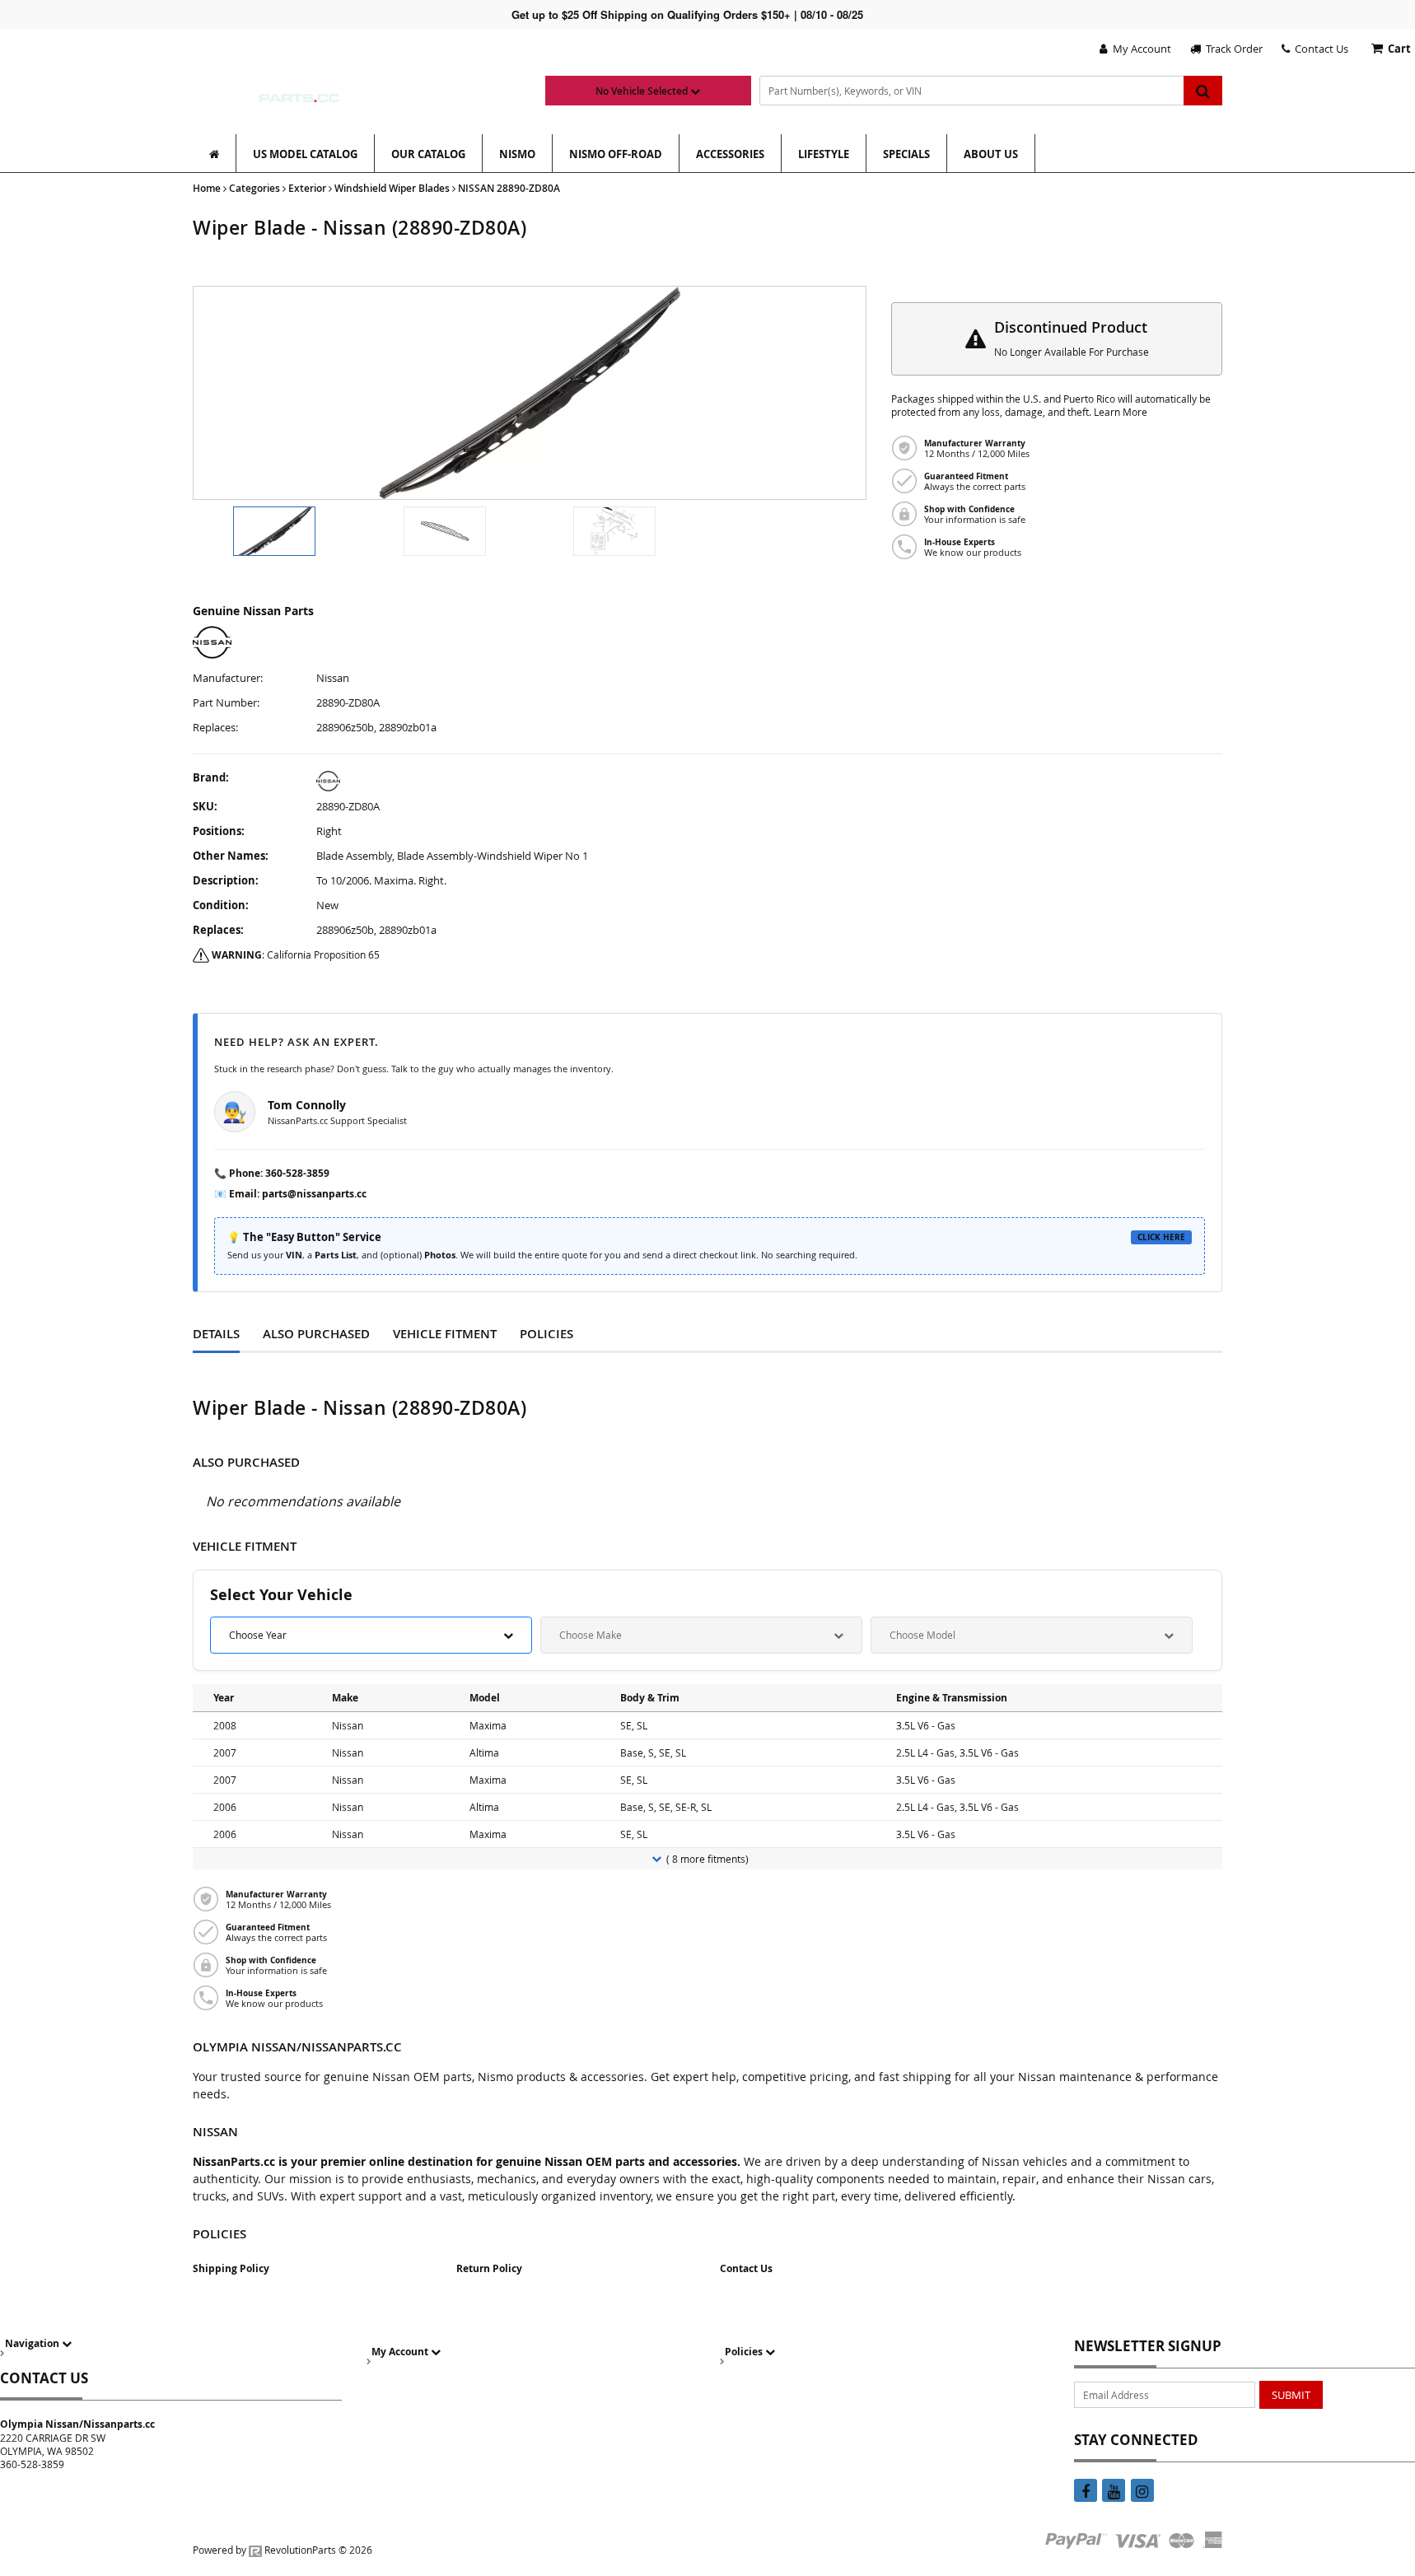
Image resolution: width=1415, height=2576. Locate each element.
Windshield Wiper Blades (392, 188)
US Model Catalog (305, 154)
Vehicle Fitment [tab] (445, 1334)
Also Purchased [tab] (316, 1334)
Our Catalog (428, 154)
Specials (906, 154)
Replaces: (215, 728)
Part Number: (226, 703)
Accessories (730, 154)
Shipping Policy (231, 2268)
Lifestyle (824, 154)
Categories (255, 188)
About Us (991, 154)
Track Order (1232, 49)
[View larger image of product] (274, 531)
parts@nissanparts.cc (314, 1194)
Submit (1291, 2395)
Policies (745, 2352)
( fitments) (707, 1859)
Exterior (307, 188)
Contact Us (1319, 49)
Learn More (1121, 412)
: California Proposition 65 (296, 954)
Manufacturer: (228, 678)
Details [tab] (216, 1334)
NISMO (517, 154)
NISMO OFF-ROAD (616, 154)
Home (207, 188)
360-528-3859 (297, 1173)
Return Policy (489, 2268)
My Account (1139, 49)
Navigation (33, 2343)
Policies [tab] (546, 1334)
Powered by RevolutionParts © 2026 (283, 2550)
